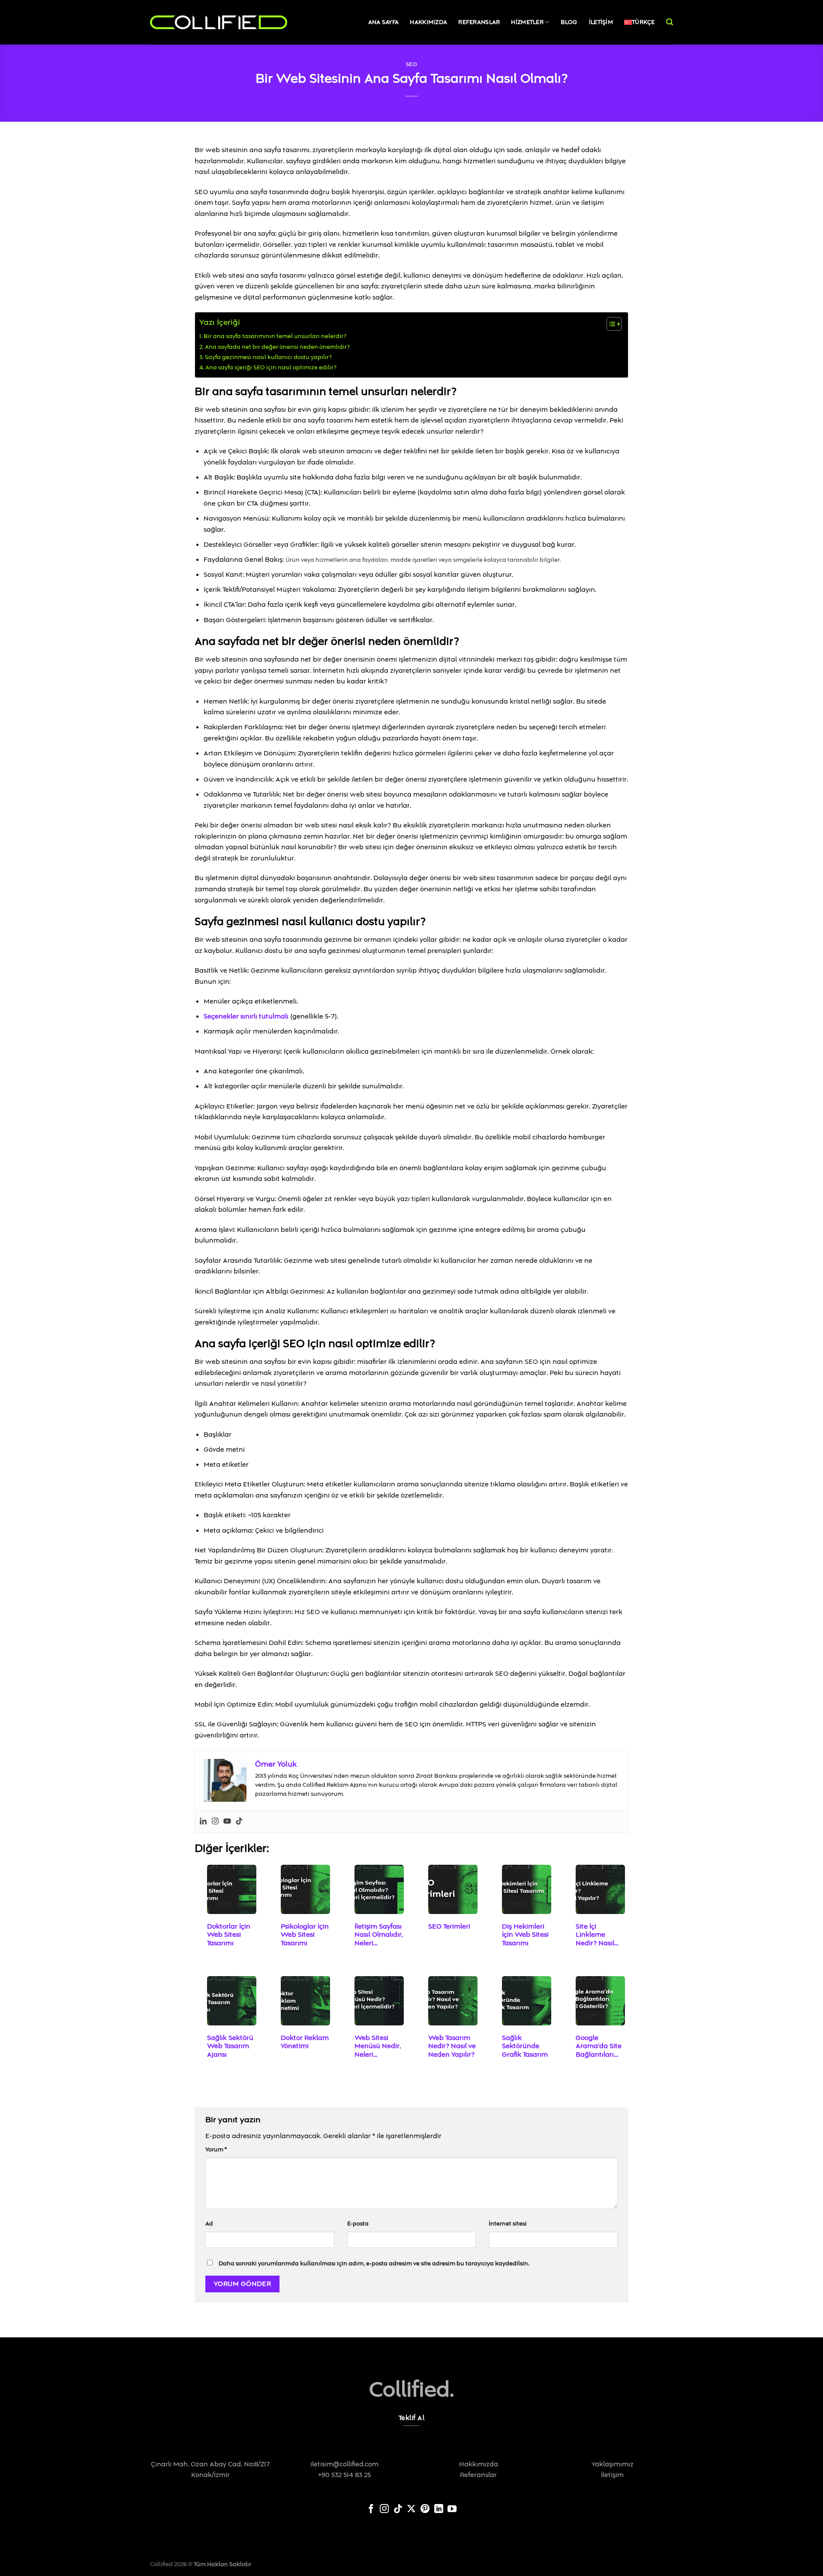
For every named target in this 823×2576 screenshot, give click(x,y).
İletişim (601, 22)
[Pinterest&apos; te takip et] (425, 2510)
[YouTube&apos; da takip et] (452, 2510)
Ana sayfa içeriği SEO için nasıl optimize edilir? (271, 368)
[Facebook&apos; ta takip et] (371, 2510)
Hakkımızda (428, 22)
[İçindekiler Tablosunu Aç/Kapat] (610, 324)
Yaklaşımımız (613, 2464)
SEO (412, 64)
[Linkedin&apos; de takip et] (439, 2510)
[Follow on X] (411, 2510)
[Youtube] (227, 1822)
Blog (569, 22)
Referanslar (479, 22)
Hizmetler (527, 22)
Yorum (216, 2150)
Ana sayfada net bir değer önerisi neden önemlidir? (277, 347)
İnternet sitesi (508, 2224)
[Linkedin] (203, 1822)
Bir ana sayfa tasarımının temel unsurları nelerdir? (275, 336)
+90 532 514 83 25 (344, 2475)
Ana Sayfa (384, 22)
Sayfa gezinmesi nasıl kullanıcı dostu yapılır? (268, 357)
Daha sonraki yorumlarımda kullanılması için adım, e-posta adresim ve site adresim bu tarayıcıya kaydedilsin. (374, 2264)
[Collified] (219, 22)
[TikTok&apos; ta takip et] (398, 2510)
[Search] (670, 22)
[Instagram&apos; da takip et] (384, 2510)
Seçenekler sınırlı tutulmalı (246, 1016)
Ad (209, 2224)
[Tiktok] (239, 1822)
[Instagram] (215, 1822)
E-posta (358, 2224)
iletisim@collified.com (344, 2464)
